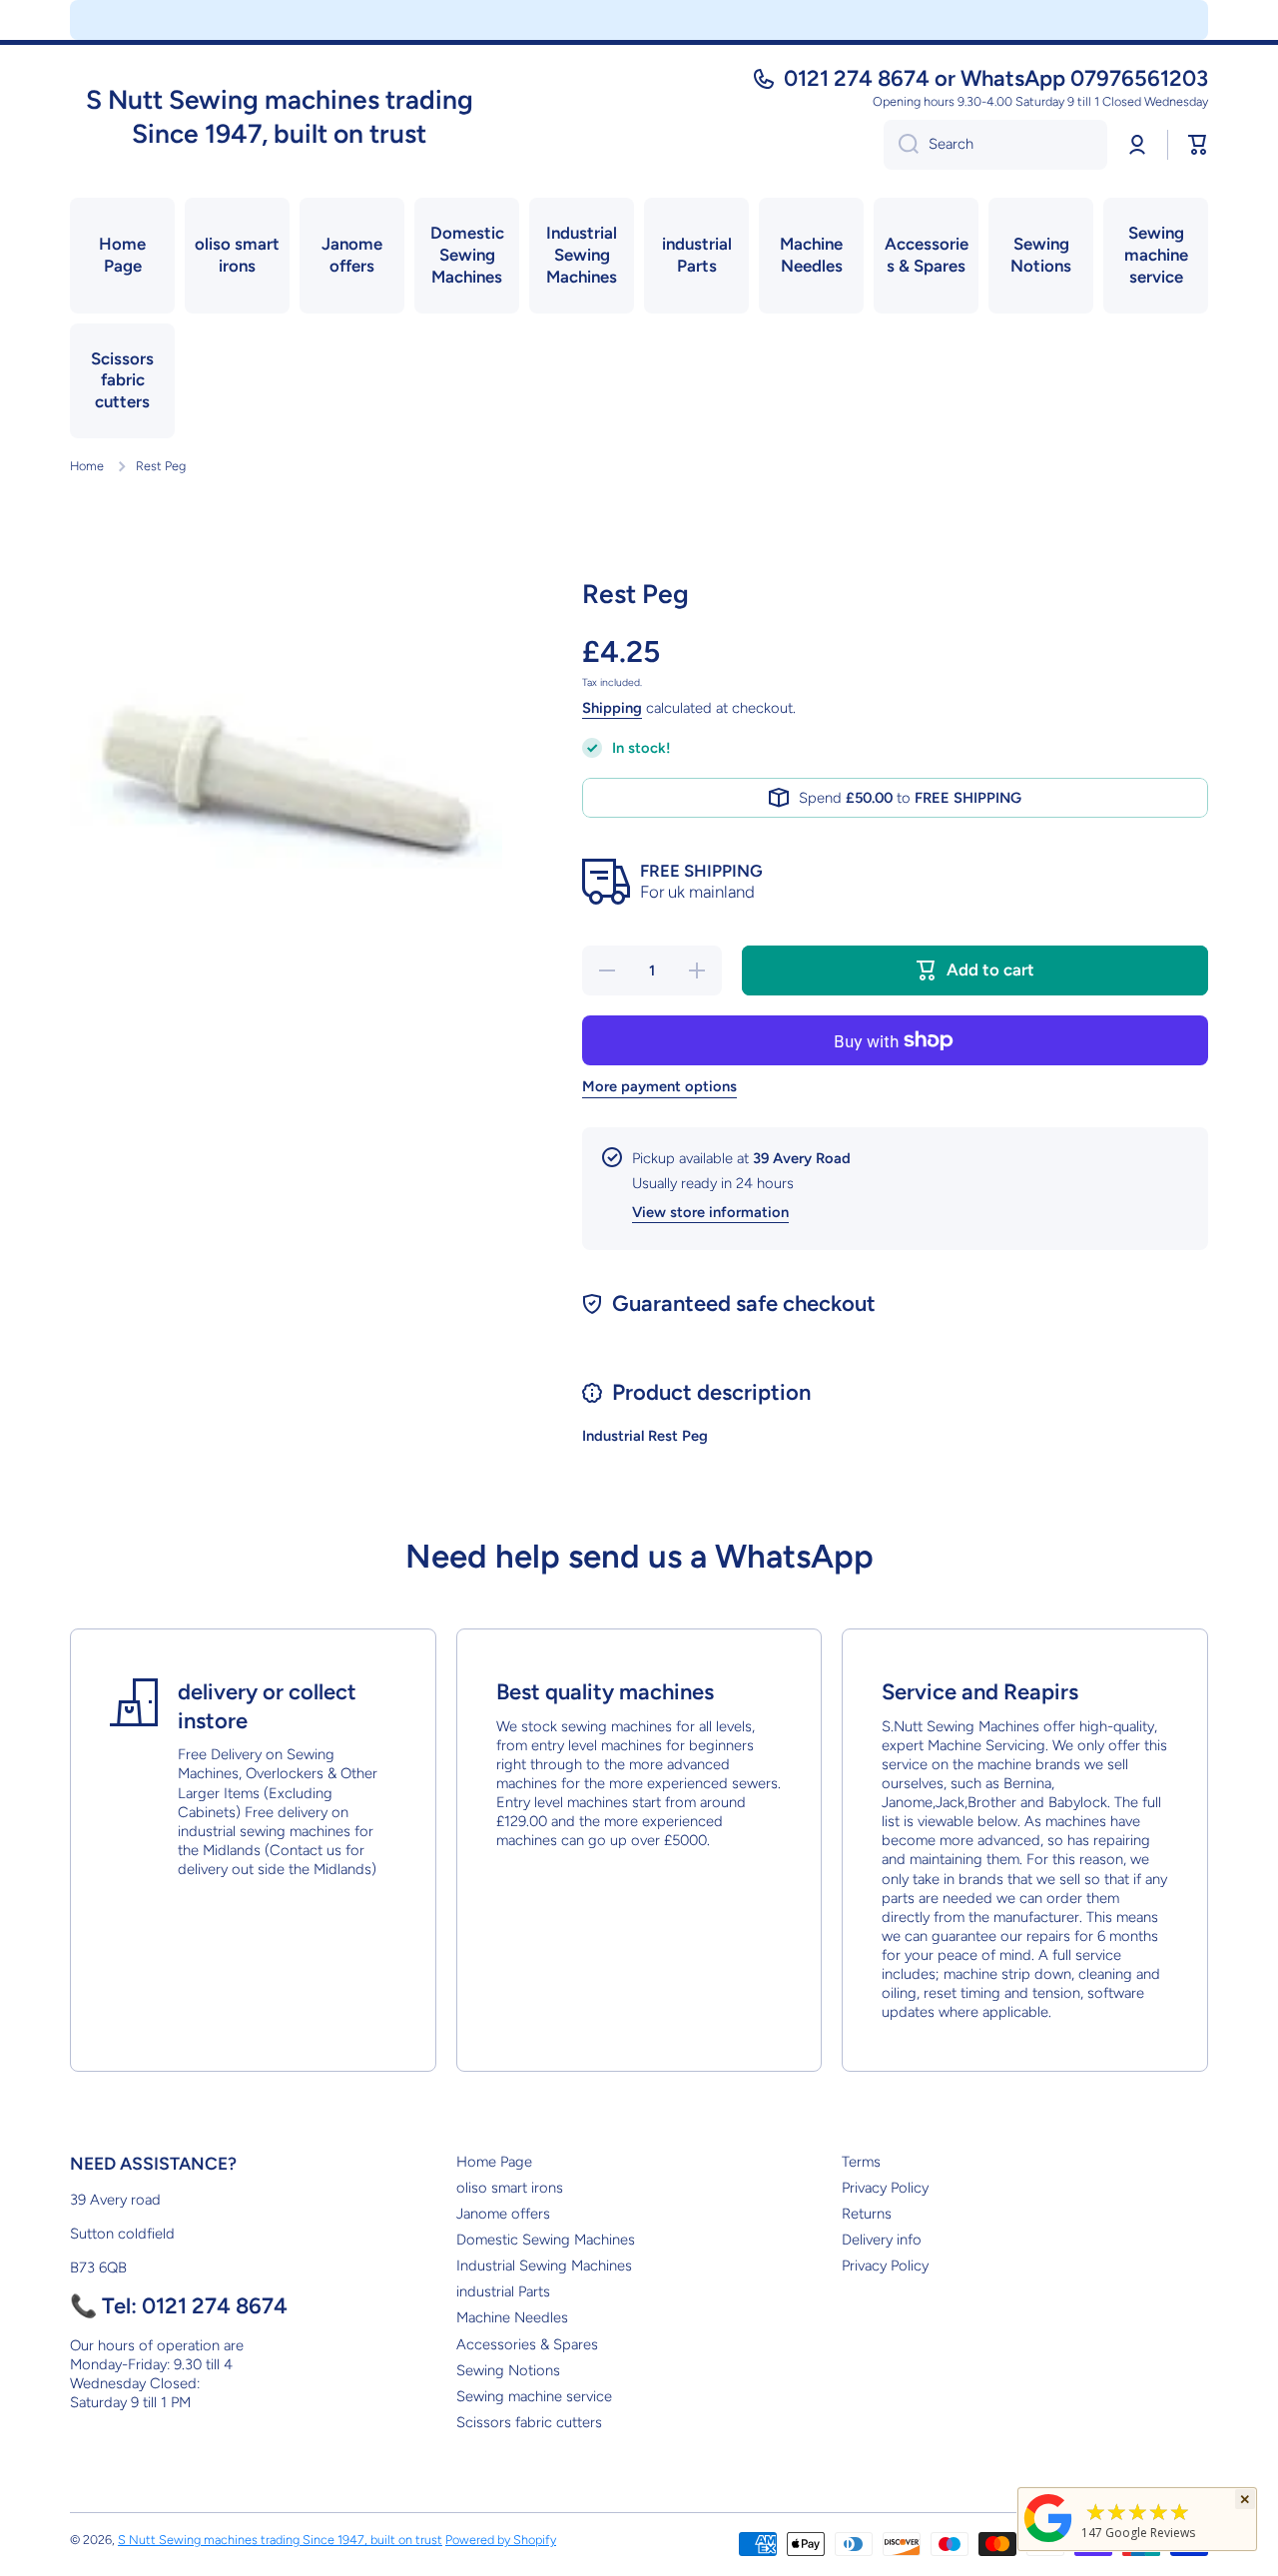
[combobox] (995, 145)
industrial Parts (503, 2291)
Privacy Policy (885, 2188)
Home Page (494, 2162)
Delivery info (882, 2240)
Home (87, 466)
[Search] (901, 145)
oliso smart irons (510, 2188)
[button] (1198, 145)
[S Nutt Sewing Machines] (1048, 2542)
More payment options (659, 1086)
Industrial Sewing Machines (544, 2265)
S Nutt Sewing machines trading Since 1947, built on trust (280, 2540)
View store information (710, 1212)
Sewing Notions (508, 2370)
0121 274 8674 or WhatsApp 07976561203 (996, 78)
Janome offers (503, 2214)
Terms (861, 2162)
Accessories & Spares (527, 2344)
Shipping (612, 708)
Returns (867, 2214)
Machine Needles (512, 2317)
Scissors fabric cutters (529, 2422)
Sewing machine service (534, 2396)
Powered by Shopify (501, 2540)
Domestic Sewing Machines (546, 2240)
